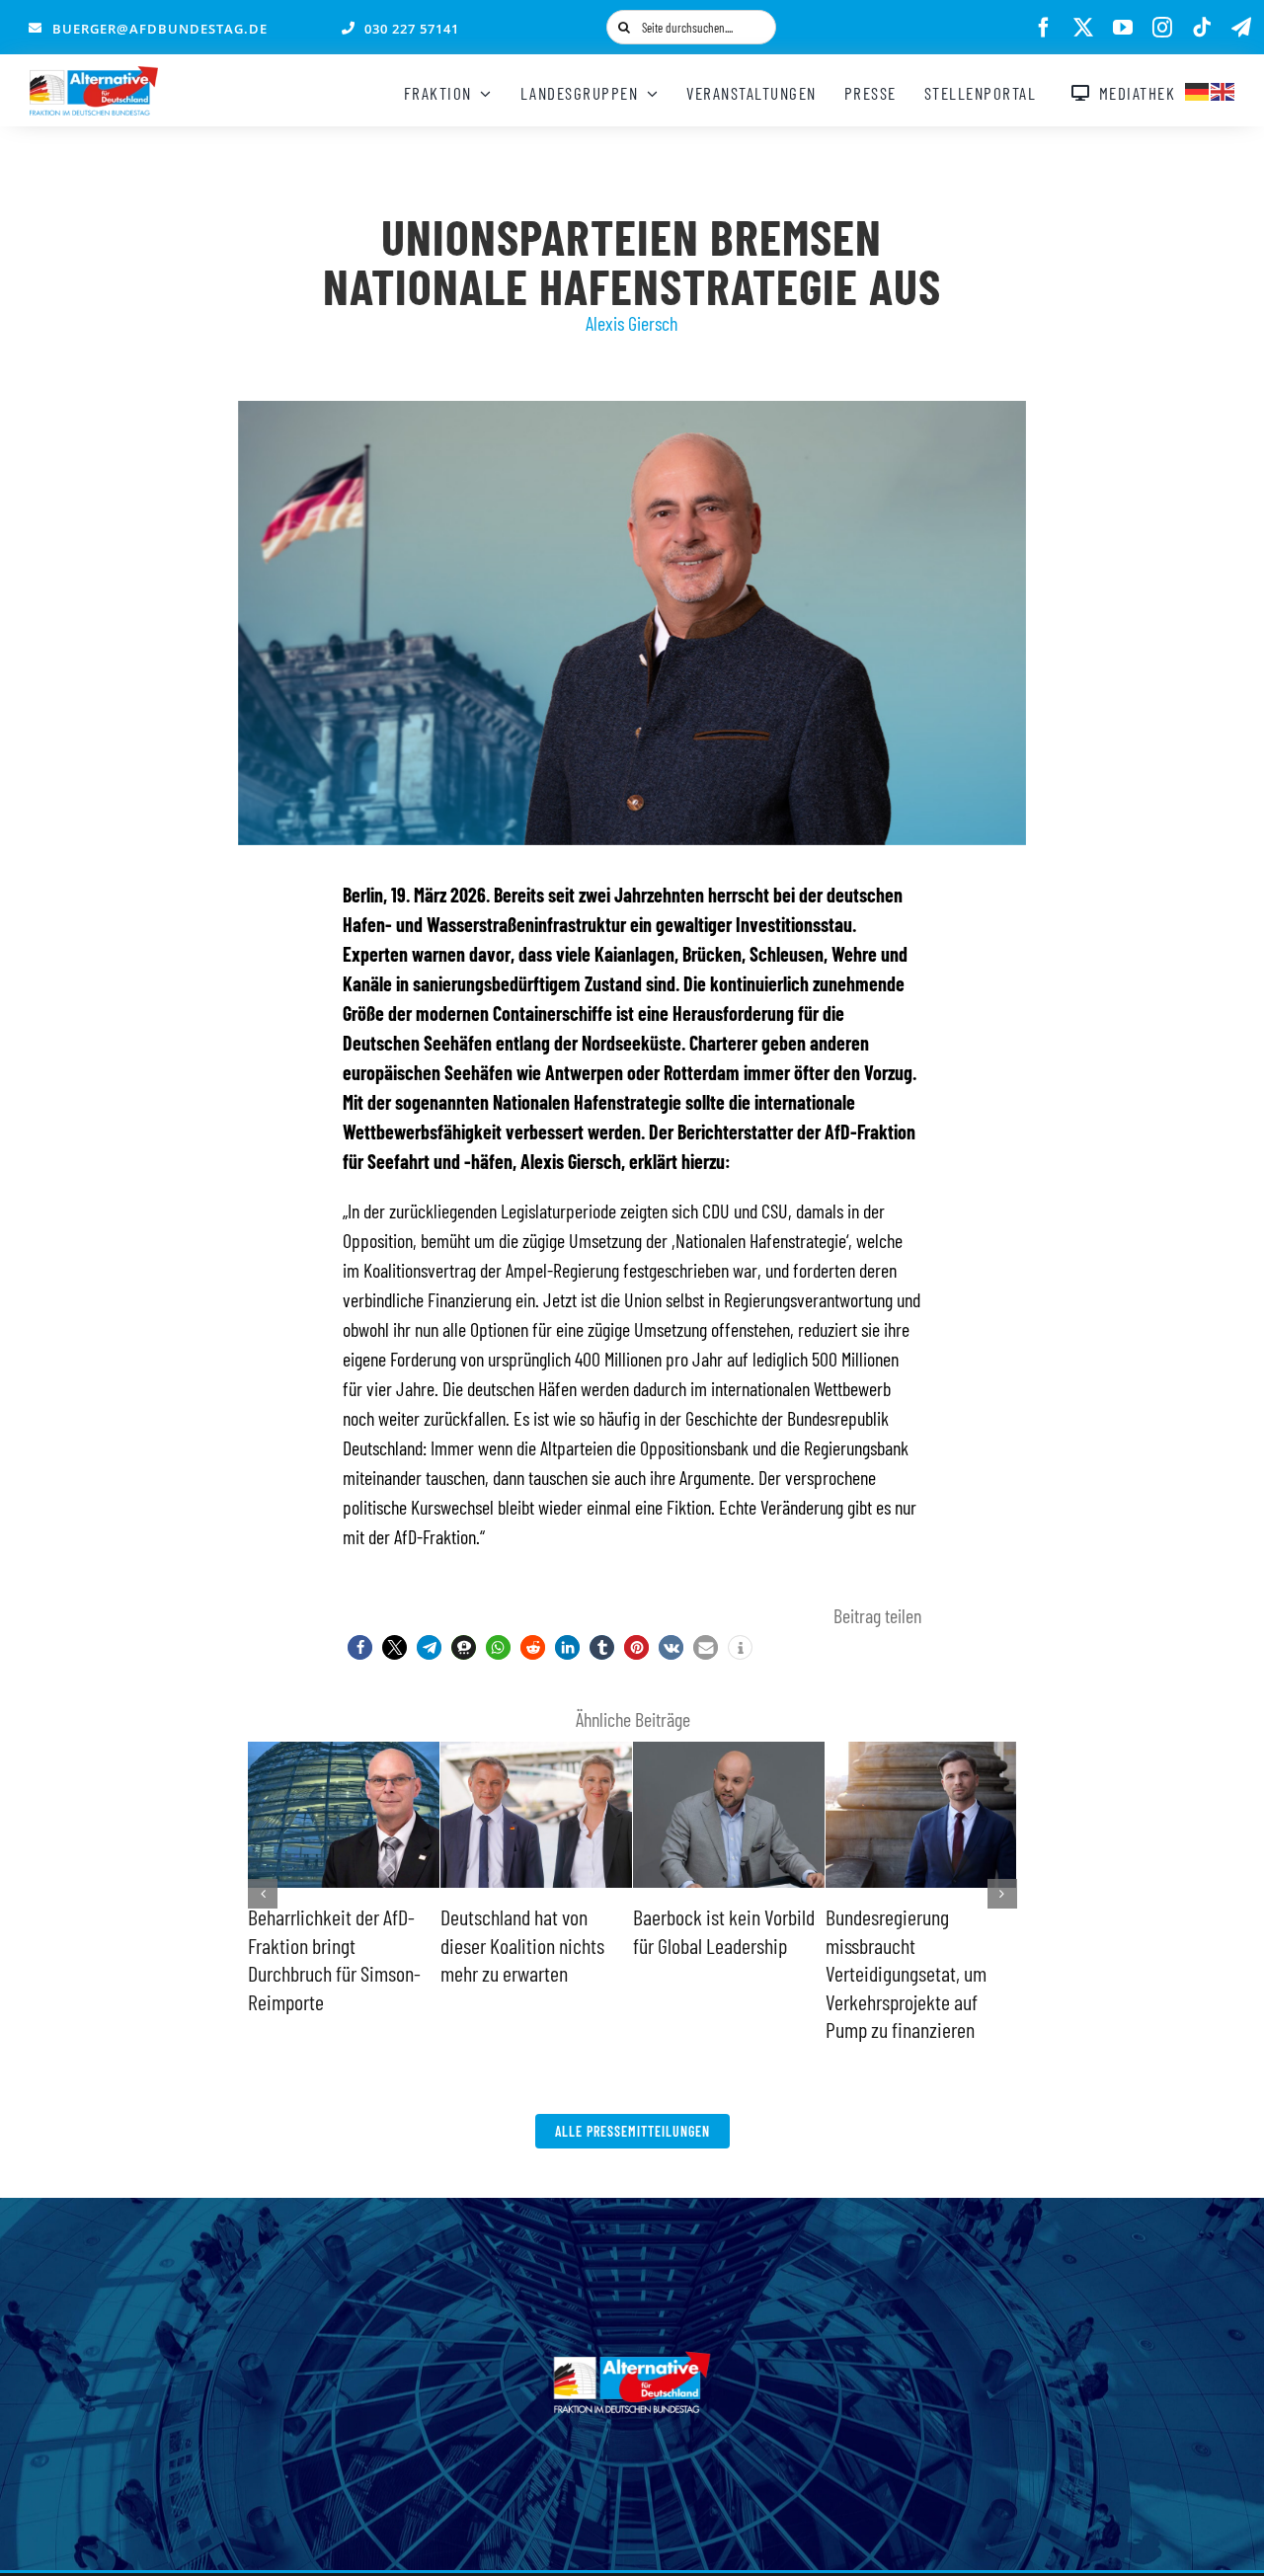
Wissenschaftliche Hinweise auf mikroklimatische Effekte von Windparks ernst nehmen (918, 1973)
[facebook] (1044, 28)
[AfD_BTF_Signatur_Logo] (94, 76)
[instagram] (1162, 28)
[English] (1224, 89)
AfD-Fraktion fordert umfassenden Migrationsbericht (706, 1945)
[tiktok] (1202, 28)
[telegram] (1241, 28)
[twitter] (1083, 28)
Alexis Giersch (632, 323)
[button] (360, 1647)
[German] (1198, 89)
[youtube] (1123, 28)
